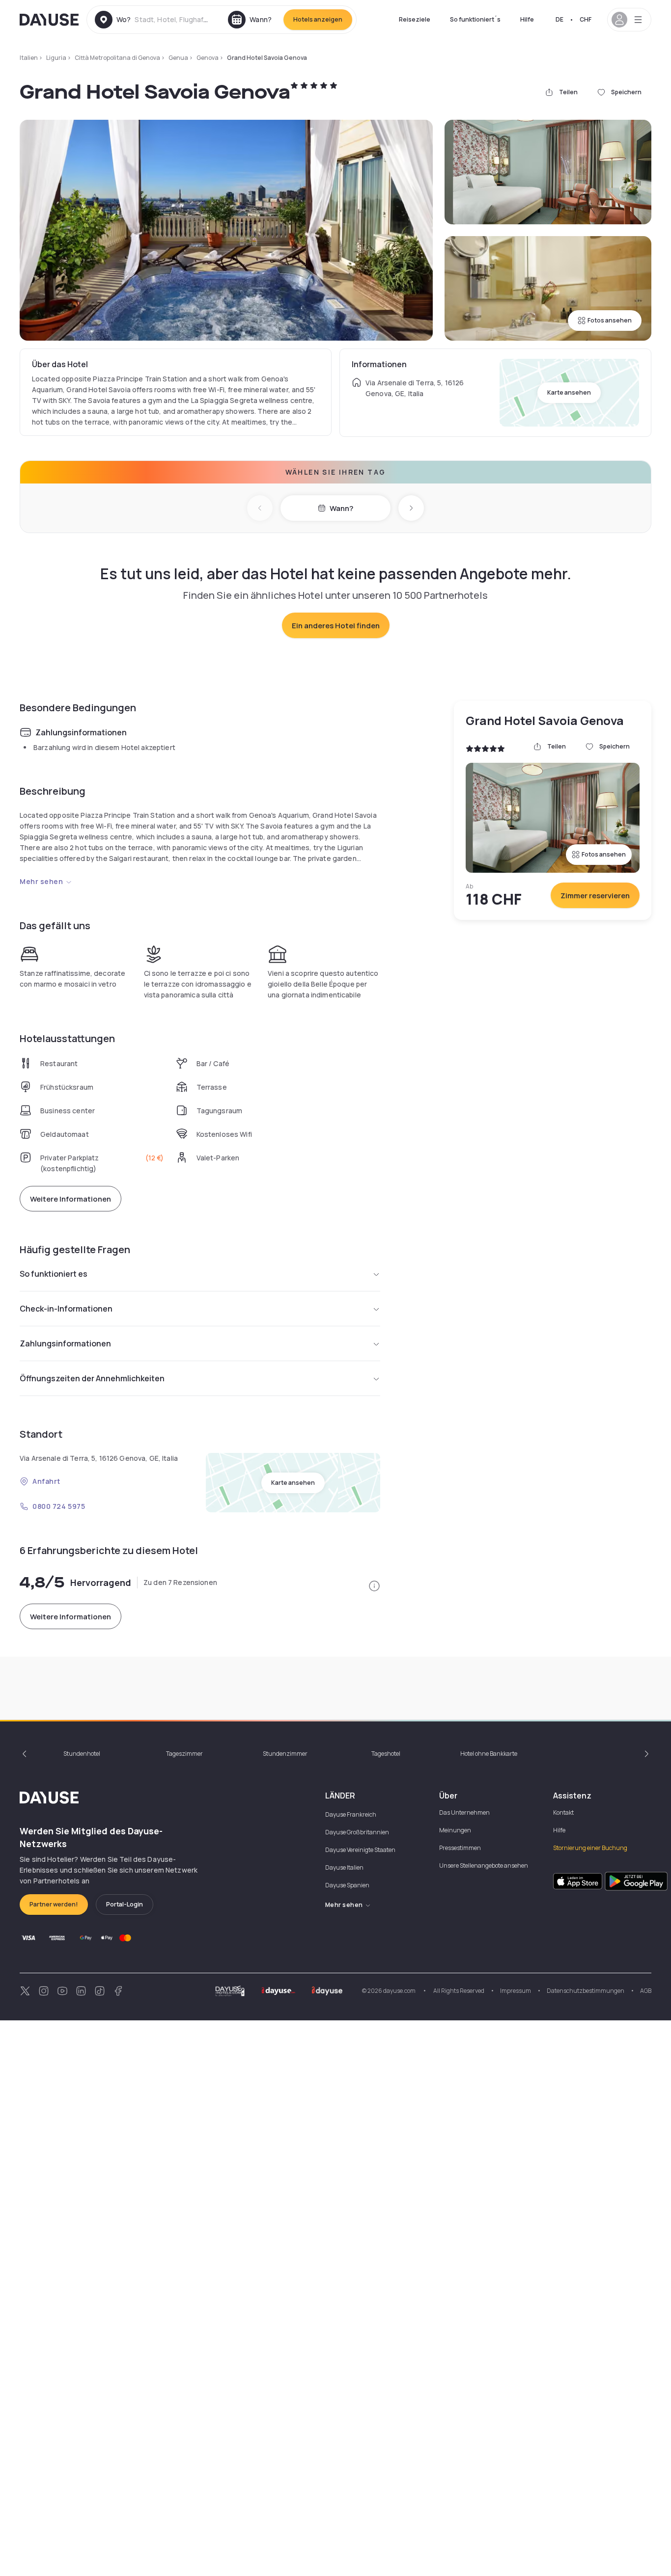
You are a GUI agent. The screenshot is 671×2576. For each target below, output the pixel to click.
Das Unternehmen (464, 1812)
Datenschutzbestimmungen (586, 1991)
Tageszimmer (184, 1754)
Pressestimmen (460, 1848)
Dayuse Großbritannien (357, 1832)
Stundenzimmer (285, 1754)
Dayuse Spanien (347, 1885)
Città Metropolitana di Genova (117, 58)
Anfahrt (46, 1481)
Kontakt (563, 1812)
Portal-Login (125, 1904)
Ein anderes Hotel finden (336, 626)
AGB (646, 1991)
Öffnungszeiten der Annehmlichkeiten (92, 1378)
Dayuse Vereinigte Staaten (360, 1850)
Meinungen (455, 1830)
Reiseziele (415, 19)
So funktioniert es (54, 1274)
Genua (178, 58)
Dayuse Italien (344, 1867)
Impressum (516, 1991)
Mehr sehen (42, 881)
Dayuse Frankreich (351, 1814)
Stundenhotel (82, 1754)
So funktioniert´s (475, 19)
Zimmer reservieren (595, 896)
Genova (208, 58)
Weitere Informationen (70, 1199)
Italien (29, 58)
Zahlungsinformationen (65, 1343)
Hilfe (527, 19)
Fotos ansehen (610, 320)
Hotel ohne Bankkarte (489, 1754)
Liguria (56, 58)
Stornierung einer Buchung (590, 1848)
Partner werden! (54, 1904)
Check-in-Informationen (66, 1309)
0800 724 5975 (59, 1506)
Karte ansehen (569, 392)
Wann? (341, 508)
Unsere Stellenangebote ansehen (484, 1865)
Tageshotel (386, 1754)
